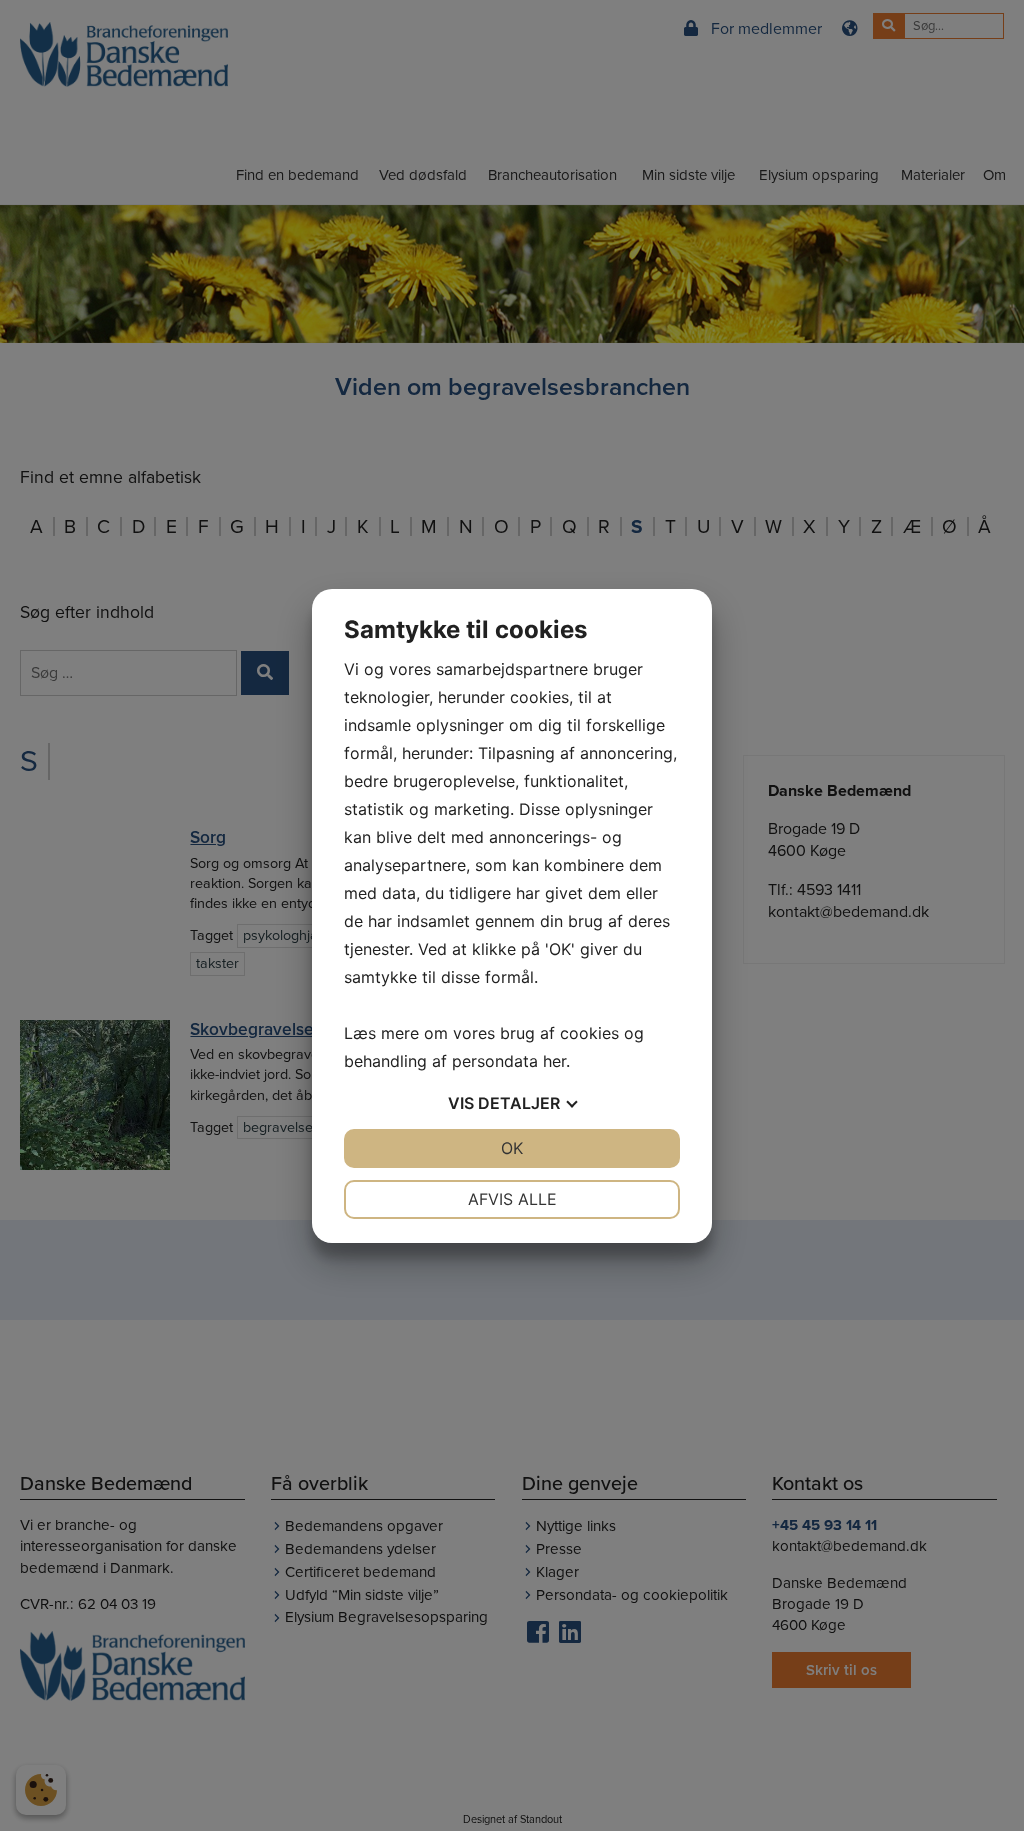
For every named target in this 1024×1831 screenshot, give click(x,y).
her (554, 1061)
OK (512, 1148)
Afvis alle (512, 1199)
